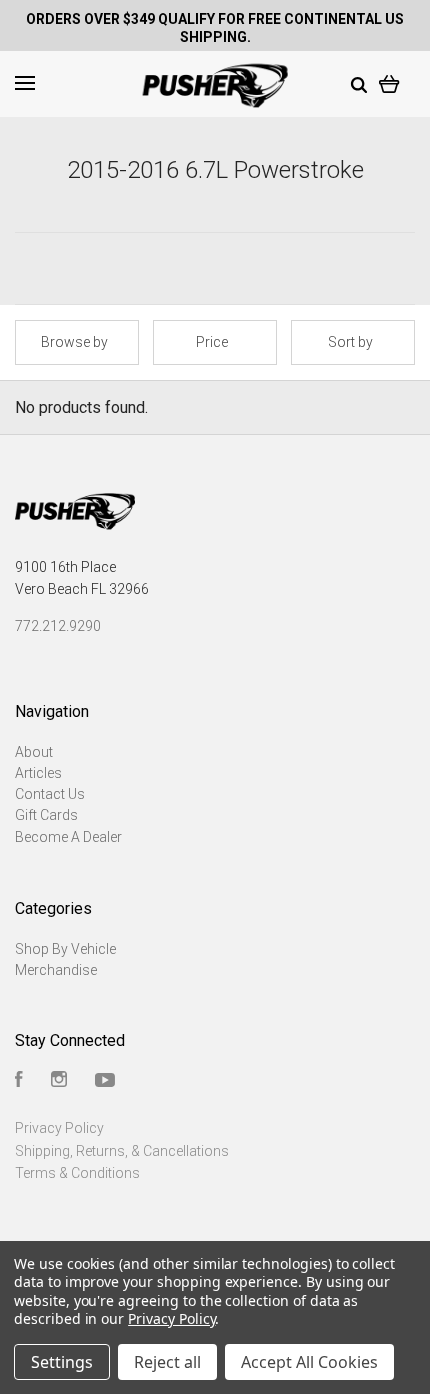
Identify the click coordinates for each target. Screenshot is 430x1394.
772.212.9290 (58, 626)
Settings (62, 1362)
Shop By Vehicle (65, 949)
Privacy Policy (59, 1128)
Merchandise (56, 970)
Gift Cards (46, 815)
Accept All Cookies (309, 1362)
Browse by (74, 342)
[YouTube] (105, 1082)
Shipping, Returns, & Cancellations (122, 1151)
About (34, 752)
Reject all (167, 1362)
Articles (38, 773)
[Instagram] (59, 1082)
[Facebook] (19, 1082)
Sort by (350, 342)
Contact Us (50, 794)
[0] (389, 83)
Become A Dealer (68, 837)
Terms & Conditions (77, 1173)
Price (212, 342)
